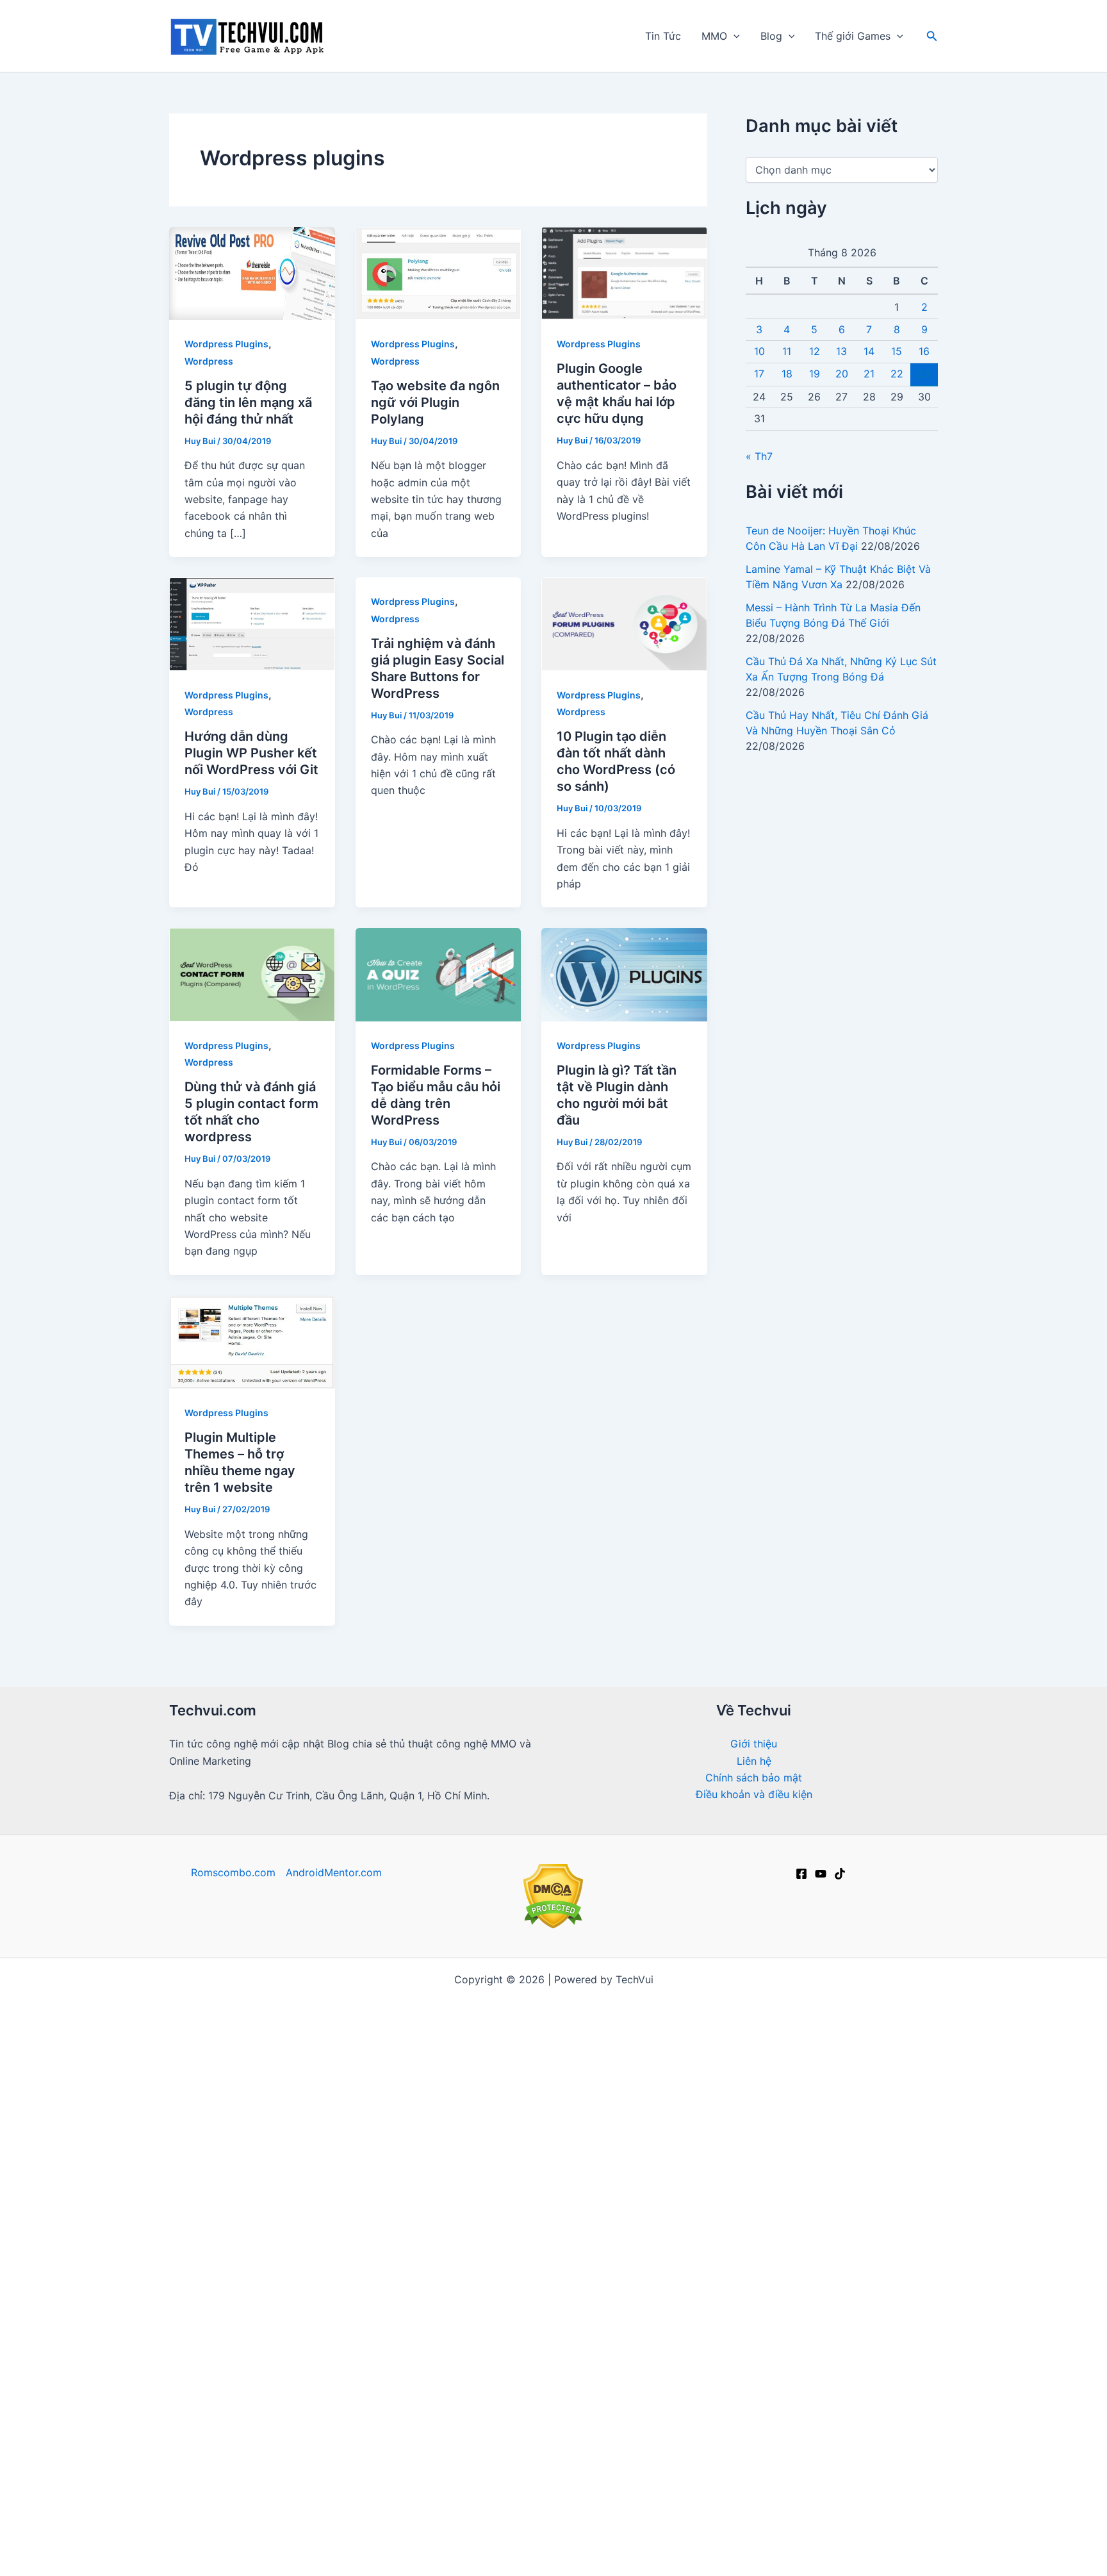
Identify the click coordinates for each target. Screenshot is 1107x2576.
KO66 (450, 2301)
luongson (639, 2335)
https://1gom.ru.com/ (315, 2149)
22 (897, 374)
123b (294, 2132)
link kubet (249, 2098)
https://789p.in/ (782, 2487)
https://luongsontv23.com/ (434, 2115)
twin (308, 2453)
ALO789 (851, 2352)
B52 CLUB (893, 2132)
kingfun (368, 2183)
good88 (816, 2470)
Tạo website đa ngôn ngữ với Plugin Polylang (435, 402)
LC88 (697, 2013)
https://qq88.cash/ (487, 2098)
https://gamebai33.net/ (227, 2115)
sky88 (316, 2013)
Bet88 (688, 2115)
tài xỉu (524, 2081)
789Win (677, 2217)
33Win (911, 2199)
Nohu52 (778, 2335)
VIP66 (333, 2368)
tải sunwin (560, 2250)
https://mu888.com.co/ (792, 2064)
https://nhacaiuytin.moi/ (836, 2047)
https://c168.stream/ (686, 2132)
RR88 (817, 2386)
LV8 (701, 2386)
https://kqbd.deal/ (854, 1997)
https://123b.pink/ (628, 2436)
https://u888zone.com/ (484, 2233)
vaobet (282, 2217)
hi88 (750, 1997)
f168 (806, 2013)
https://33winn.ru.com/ (866, 2555)
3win (905, 2301)
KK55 (186, 2166)
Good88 (570, 2233)
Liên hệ (754, 1761)
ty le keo (302, 2487)
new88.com (723, 2267)
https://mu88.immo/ (736, 2301)
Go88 (322, 2217)
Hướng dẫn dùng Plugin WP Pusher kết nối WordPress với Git (251, 753)
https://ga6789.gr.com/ (349, 2199)
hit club (873, 2521)
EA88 (442, 2368)
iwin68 (909, 2267)
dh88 (871, 2267)
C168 (636, 2217)
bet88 (772, 2013)
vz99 (855, 2335)
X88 (186, 2386)
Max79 (669, 2267)
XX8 (340, 2352)
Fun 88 (309, 2115)
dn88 (590, 2368)
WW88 (584, 2538)
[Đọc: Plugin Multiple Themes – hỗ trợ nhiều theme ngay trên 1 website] (252, 1341)
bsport (478, 2521)
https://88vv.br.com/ (826, 2098)
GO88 (268, 2504)
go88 (575, 1997)
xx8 (513, 2521)
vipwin (516, 2368)
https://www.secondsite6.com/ (250, 2335)
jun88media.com (891, 2487)
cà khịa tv (535, 2487)
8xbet (600, 2166)
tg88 (757, 2132)
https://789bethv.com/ (628, 2098)
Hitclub (736, 2183)
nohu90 (595, 2199)
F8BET (552, 2031)
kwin (544, 2453)
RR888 (887, 2183)
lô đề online (605, 2555)
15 (897, 351)
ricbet (650, 2081)
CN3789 (581, 2149)
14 (869, 351)
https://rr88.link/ (455, 2199)
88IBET (500, 2538)
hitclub (892, 2031)
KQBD (222, 2166)
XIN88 (871, 2199)
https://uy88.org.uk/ (549, 2419)
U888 (517, 2199)
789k (881, 2538)
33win (269, 2352)
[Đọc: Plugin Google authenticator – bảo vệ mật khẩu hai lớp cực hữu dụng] (624, 272)
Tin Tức (663, 36)
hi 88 (555, 2013)
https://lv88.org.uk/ (252, 2436)
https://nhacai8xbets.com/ (757, 2166)
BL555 (335, 2301)
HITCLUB (208, 2368)
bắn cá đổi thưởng (421, 2081)
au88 (463, 2335)
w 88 (396, 2250)
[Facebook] (801, 1874)
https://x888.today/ (631, 2301)
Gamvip (709, 2064)
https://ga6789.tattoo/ (735, 2436)
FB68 (453, 1997)
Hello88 (189, 2504)
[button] (734, 36)
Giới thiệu (754, 1744)
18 (787, 374)
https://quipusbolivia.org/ (389, 2453)
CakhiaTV (668, 2250)
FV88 (478, 2368)
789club (235, 2149)
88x (701, 2098)
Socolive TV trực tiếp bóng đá (748, 2538)
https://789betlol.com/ (378, 2098)
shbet (537, 2149)
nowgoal (660, 2064)
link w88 (354, 2250)
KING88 (768, 2470)
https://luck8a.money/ (585, 2521)
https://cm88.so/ (818, 2132)
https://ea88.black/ (737, 2419)
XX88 (660, 2402)
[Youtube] (821, 1874)
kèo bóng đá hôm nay (286, 2031)
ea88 (846, 2115)
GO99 (348, 2335)
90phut (590, 2335)
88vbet (665, 2386)
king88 (532, 2352)
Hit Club (853, 2453)
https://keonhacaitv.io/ (792, 2199)
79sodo (399, 2402)
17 (759, 374)
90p (664, 2013)
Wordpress (209, 361)
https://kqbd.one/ (727, 2047)
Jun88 (786, 1997)
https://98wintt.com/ (262, 2538)
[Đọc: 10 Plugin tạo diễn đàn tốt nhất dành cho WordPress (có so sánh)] (624, 623)
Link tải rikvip (354, 2538)
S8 (931, 2352)
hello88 (587, 2504)
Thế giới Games (853, 36)
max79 (506, 2318)
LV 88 (897, 2453)
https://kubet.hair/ (688, 2453)
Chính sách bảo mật (754, 1778)
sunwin (307, 2081)
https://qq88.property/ (229, 2199)
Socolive (615, 2250)
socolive (444, 2149)
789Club (689, 2183)
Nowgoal (599, 2013)
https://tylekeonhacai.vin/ (568, 2064)
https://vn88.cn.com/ (476, 2031)
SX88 (809, 2352)
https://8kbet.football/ (586, 2318)
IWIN (280, 2013)
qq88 (820, 2335)
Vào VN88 (624, 2233)
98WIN (256, 2368)
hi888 (881, 2115)
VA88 (914, 2521)
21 (869, 374)
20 (842, 374)
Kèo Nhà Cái (654, 2166)
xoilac (363, 2031)
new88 (727, 2081)
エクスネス (701, 2555)
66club (474, 2013)
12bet (195, 1997)
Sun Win (791, 2521)
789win (463, 2318)
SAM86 (747, 2504)
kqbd (487, 2081)
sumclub (455, 2555)
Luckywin (531, 2115)
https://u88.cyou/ (252, 2402)
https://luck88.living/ (332, 2419)
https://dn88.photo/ (847, 2436)
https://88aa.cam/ (533, 2436)
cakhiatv (494, 2149)
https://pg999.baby (645, 1997)
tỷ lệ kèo (427, 2013)
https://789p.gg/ (747, 2352)
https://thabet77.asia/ (469, 2284)
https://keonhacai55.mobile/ (275, 2047)
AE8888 (504, 2335)
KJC (913, 2538)
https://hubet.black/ (353, 2470)
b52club (495, 1997)
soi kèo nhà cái (212, 2267)
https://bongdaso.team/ (439, 2064)
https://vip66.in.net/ (310, 2284)
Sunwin (771, 2081)
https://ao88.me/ (722, 2521)
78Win (626, 2149)
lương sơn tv (877, 2284)
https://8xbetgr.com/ (614, 2115)
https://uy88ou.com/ (441, 2419)
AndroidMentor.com (334, 1872)
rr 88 (416, 2217)
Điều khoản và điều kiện (754, 1794)
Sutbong (432, 2521)
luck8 (458, 2487)
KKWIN (188, 2284)
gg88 (407, 2368)
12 (815, 351)
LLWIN (298, 2098)
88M (500, 2402)
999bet (478, 2453)
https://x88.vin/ (644, 2419)
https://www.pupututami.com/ (275, 2318)
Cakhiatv (267, 2166)
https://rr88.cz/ (601, 2402)
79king (417, 2504)
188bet (517, 2013)
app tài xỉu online (231, 2132)
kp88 (348, 2115)
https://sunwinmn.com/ (794, 2217)
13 (841, 351)
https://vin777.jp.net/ (673, 2031)
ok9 (729, 2098)
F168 (919, 2064)
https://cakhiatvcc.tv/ (429, 2047)
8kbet (734, 2013)
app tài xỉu (676, 2149)
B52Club (191, 2217)
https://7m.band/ (332, 2064)
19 (815, 374)
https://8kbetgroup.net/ (707, 2318)
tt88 (808, 2267)
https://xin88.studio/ (239, 2453)
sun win (595, 2031)
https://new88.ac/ (219, 2470)
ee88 (284, 2470)
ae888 (786, 2555)
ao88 (824, 2284)
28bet (318, 2402)
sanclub (584, 2453)
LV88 (825, 2183)
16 (924, 351)
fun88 (539, 1997)
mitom (290, 1997)
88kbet (873, 2504)
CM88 (357, 2402)
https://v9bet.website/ (621, 2047)
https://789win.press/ (750, 2284)
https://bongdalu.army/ (226, 2064)
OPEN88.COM (524, 2047)
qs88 (915, 2149)
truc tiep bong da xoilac (373, 1997)
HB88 (231, 2504)
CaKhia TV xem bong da (518, 2166)
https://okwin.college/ (667, 2504)
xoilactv (395, 2149)
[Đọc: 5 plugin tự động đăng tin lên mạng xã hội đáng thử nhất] (252, 272)
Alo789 (583, 2267)
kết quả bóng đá (502, 2470)
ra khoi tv (242, 1997)
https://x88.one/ (397, 2318)
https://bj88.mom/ (645, 2284)
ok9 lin (243, 2013)
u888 (833, 2521)
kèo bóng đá (857, 2013)
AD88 (307, 2352)
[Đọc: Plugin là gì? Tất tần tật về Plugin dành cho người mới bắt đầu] (624, 973)
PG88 (636, 2199)
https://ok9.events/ (847, 2149)
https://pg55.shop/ (434, 2436)
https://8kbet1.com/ (525, 2183)
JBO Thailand (898, 2081)
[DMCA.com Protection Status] (553, 1895)
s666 (871, 2301)
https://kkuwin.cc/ (630, 2470)
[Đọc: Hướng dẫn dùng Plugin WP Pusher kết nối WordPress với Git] (252, 623)
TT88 (787, 2504)
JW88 (411, 2538)
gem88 (565, 2081)
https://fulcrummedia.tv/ (283, 2183)
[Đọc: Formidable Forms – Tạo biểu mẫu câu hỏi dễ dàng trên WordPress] (439, 973)
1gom (379, 2267)
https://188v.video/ (838, 2419)
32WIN (779, 2386)
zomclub (547, 2555)
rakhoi (548, 2335)
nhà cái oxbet (253, 2250)
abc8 (659, 2521)
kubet (642, 2352)
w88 (545, 2267)
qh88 (571, 2352)
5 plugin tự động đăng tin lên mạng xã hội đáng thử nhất (248, 402)
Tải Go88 (844, 2031)
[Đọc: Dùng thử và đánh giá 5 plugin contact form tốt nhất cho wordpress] (252, 973)
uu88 (717, 2217)
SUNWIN (431, 2470)
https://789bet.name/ (563, 2217)
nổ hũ (775, 2267)
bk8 (514, 2453)
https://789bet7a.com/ (472, 2250)
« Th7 (759, 456)
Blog (771, 36)
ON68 (551, 2386)
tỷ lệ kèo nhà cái (751, 2149)
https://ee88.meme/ (778, 2368)
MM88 (579, 2132)
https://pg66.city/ (358, 2132)
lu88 (838, 2267)
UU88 (452, 2217)
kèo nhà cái (368, 2013)
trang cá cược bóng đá (768, 2115)
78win (716, 1997)
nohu (616, 2132)
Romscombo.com (233, 1872)
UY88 (669, 2368)
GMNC (190, 2149)
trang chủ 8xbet (363, 2521)
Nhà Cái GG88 (275, 2301)
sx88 (414, 2267)
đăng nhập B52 (810, 2318)
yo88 (727, 2470)
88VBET (234, 2284)
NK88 (541, 2132)
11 (787, 351)
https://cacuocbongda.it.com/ (353, 2555)
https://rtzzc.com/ (757, 2402)
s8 (916, 2368)
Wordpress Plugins (226, 344)
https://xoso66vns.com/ (501, 2504)
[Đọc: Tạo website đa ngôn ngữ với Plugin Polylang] (439, 272)
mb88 (589, 2386)
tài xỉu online (325, 2267)
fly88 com (370, 2217)
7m (638, 2013)
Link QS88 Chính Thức (463, 2132)
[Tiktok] (840, 1874)
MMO (714, 36)
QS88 (671, 2233)
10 (759, 351)
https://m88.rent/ (783, 2453)
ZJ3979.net (637, 2538)
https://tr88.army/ (229, 2555)
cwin (694, 2470)
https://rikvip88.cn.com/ (869, 2402)
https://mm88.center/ (398, 2166)
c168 (655, 2555)
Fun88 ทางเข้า (394, 2301)
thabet (501, 2555)
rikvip (911, 2013)
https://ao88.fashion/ (524, 2301)
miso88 (828, 2504)
